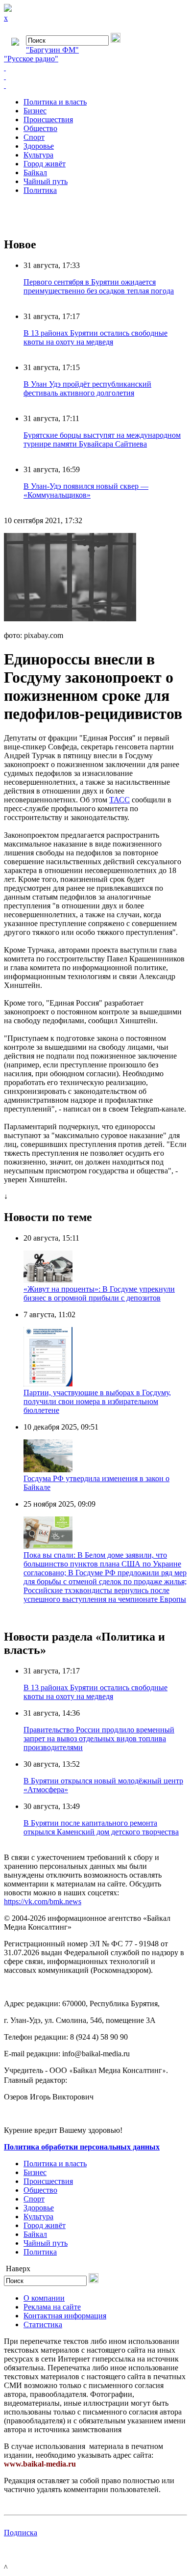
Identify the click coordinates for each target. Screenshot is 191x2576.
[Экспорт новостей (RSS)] (95, 77)
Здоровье (39, 146)
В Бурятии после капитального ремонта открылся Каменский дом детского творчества (101, 1827)
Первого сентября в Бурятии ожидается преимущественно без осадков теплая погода (99, 286)
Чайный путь (46, 181)
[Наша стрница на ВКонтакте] (95, 68)
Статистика (43, 2324)
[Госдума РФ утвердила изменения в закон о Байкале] (48, 1470)
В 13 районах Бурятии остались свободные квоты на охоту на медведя (95, 337)
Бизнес (35, 111)
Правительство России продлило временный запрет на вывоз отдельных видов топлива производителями (99, 1739)
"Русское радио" (31, 59)
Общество (40, 128)
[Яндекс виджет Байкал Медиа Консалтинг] (95, 85)
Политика (40, 190)
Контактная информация (65, 2316)
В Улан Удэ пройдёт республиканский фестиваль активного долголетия (87, 388)
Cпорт (34, 137)
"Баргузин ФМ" (52, 50)
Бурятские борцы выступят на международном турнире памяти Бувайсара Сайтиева (102, 439)
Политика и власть (55, 102)
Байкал (35, 173)
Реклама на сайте (52, 2307)
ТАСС (119, 800)
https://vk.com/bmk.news (43, 1901)
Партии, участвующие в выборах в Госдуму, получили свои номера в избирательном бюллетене (97, 1401)
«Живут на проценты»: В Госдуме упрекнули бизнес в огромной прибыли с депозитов (99, 1293)
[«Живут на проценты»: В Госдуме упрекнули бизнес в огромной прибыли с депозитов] (48, 1280)
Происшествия (48, 120)
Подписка (21, 2533)
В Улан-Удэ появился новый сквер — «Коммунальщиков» (86, 491)
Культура (38, 155)
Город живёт (45, 164)
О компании (44, 2298)
